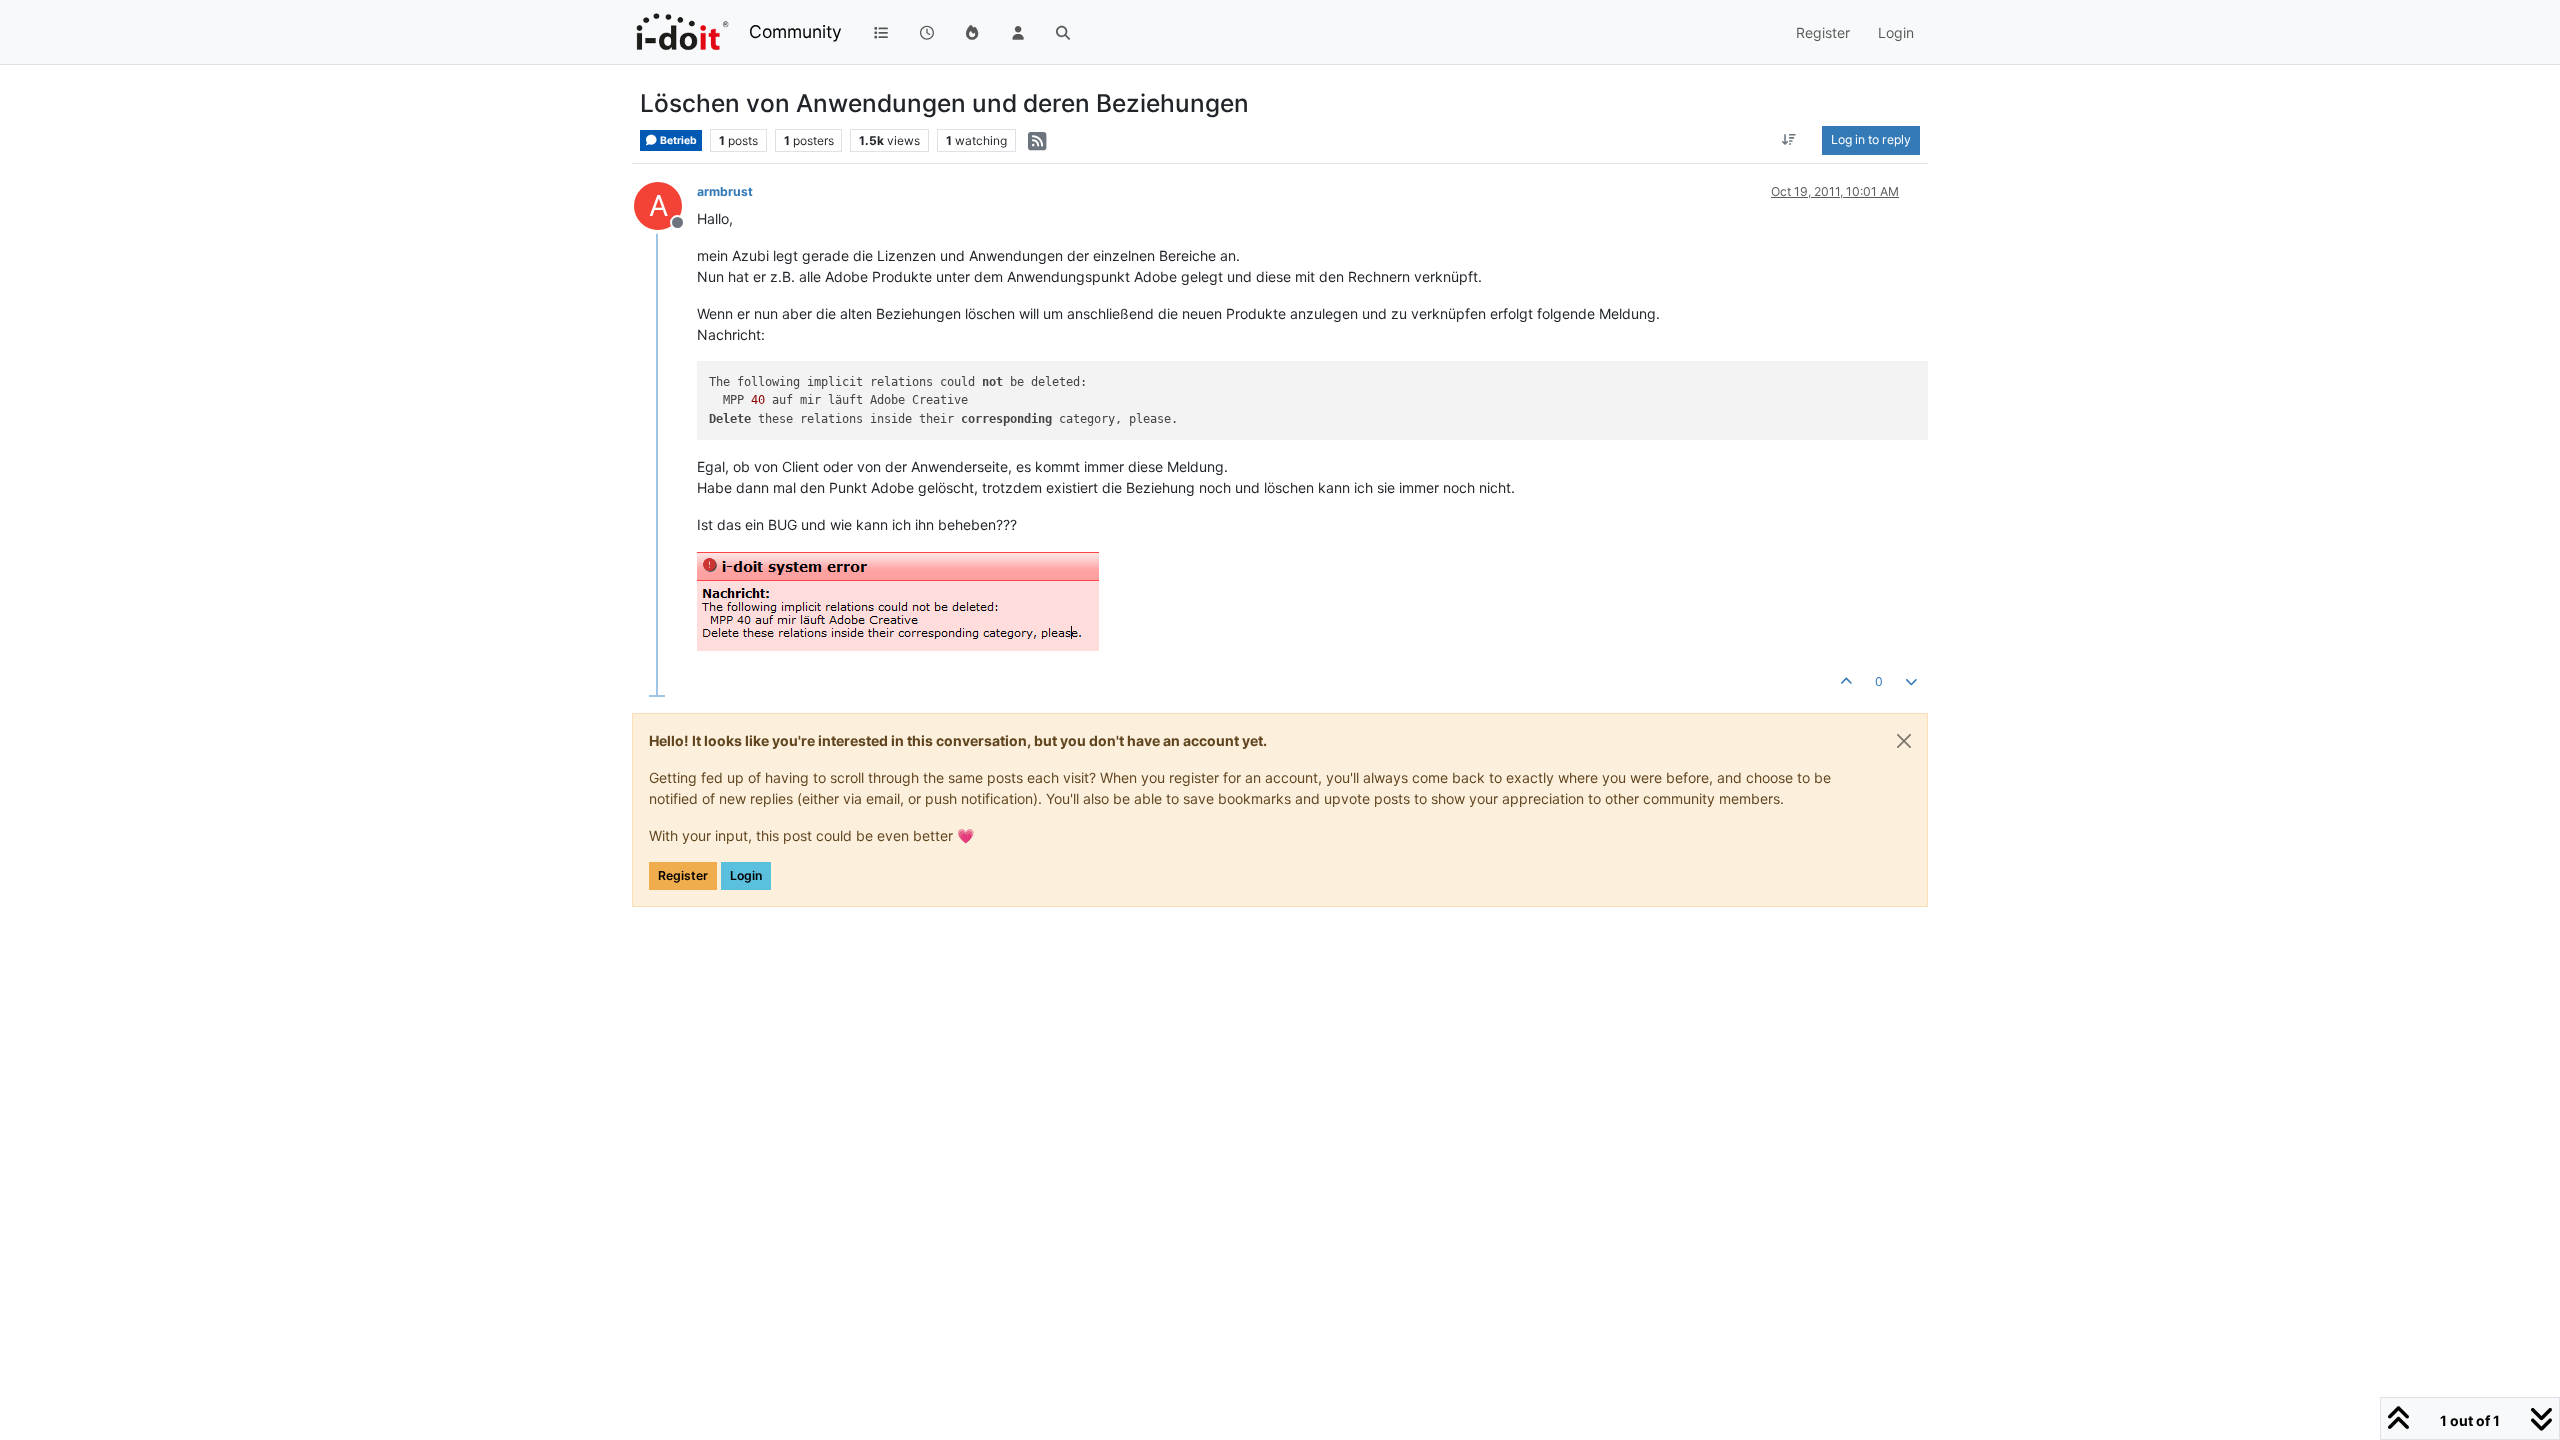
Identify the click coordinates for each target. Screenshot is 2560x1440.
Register (683, 875)
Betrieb (677, 140)
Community (795, 31)
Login (746, 875)
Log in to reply (1871, 139)
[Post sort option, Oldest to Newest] (1789, 140)
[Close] (1904, 741)
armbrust (725, 191)
